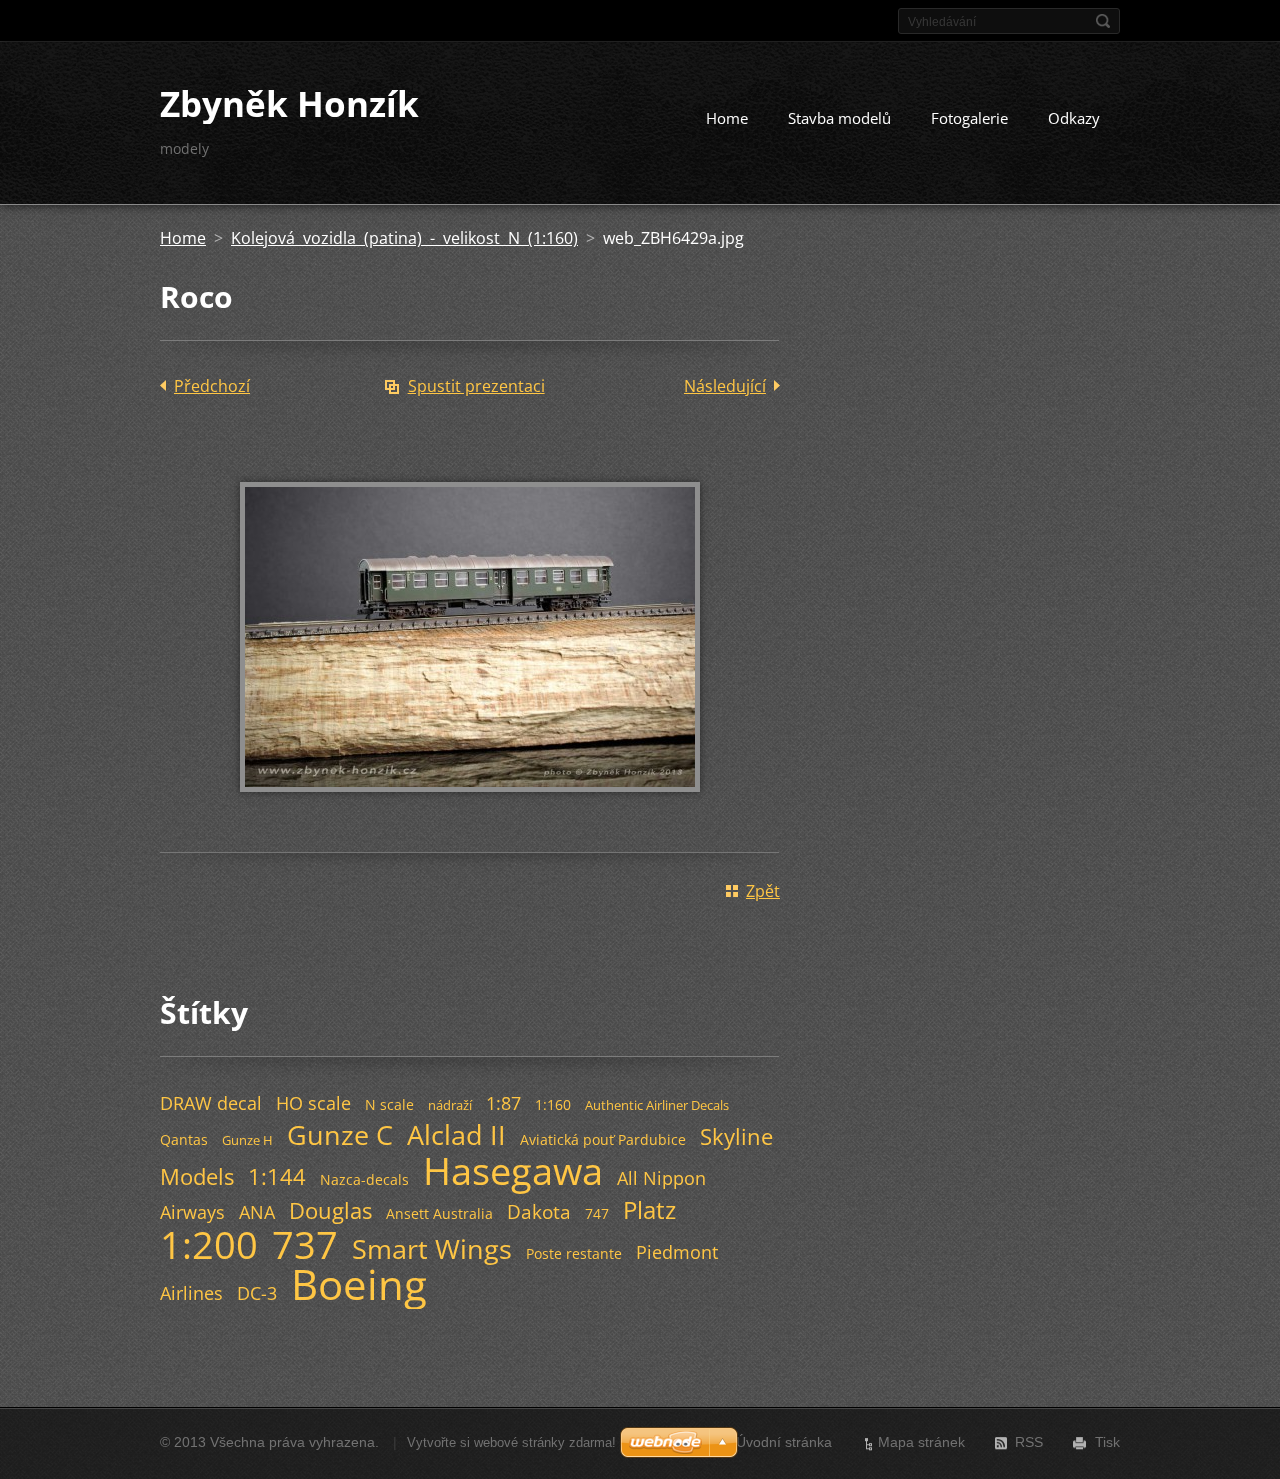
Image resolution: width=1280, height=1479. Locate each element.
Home (727, 118)
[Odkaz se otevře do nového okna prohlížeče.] (470, 806)
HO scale (313, 1103)
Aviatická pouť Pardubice (603, 1139)
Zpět (763, 891)
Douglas (330, 1210)
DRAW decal (211, 1103)
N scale (389, 1104)
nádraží (450, 1105)
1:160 (553, 1104)
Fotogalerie (969, 118)
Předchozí (212, 386)
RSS (1029, 1442)
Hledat (1103, 21)
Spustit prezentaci (476, 386)
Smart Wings (432, 1248)
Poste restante (574, 1253)
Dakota (539, 1211)
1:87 (503, 1103)
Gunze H (247, 1140)
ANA (257, 1212)
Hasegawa (513, 1170)
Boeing (359, 1284)
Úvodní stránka (784, 1442)
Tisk (1107, 1442)
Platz (649, 1209)
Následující (725, 386)
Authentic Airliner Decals (657, 1105)
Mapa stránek (921, 1442)
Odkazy (1074, 118)
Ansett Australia (439, 1213)
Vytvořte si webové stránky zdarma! (511, 1442)
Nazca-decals (364, 1179)
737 (305, 1244)
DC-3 (257, 1293)
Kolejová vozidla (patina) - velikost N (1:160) (404, 238)
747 (597, 1213)
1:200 (209, 1244)
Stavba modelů (839, 118)
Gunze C (340, 1134)
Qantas (184, 1139)
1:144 (277, 1176)
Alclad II (456, 1134)
